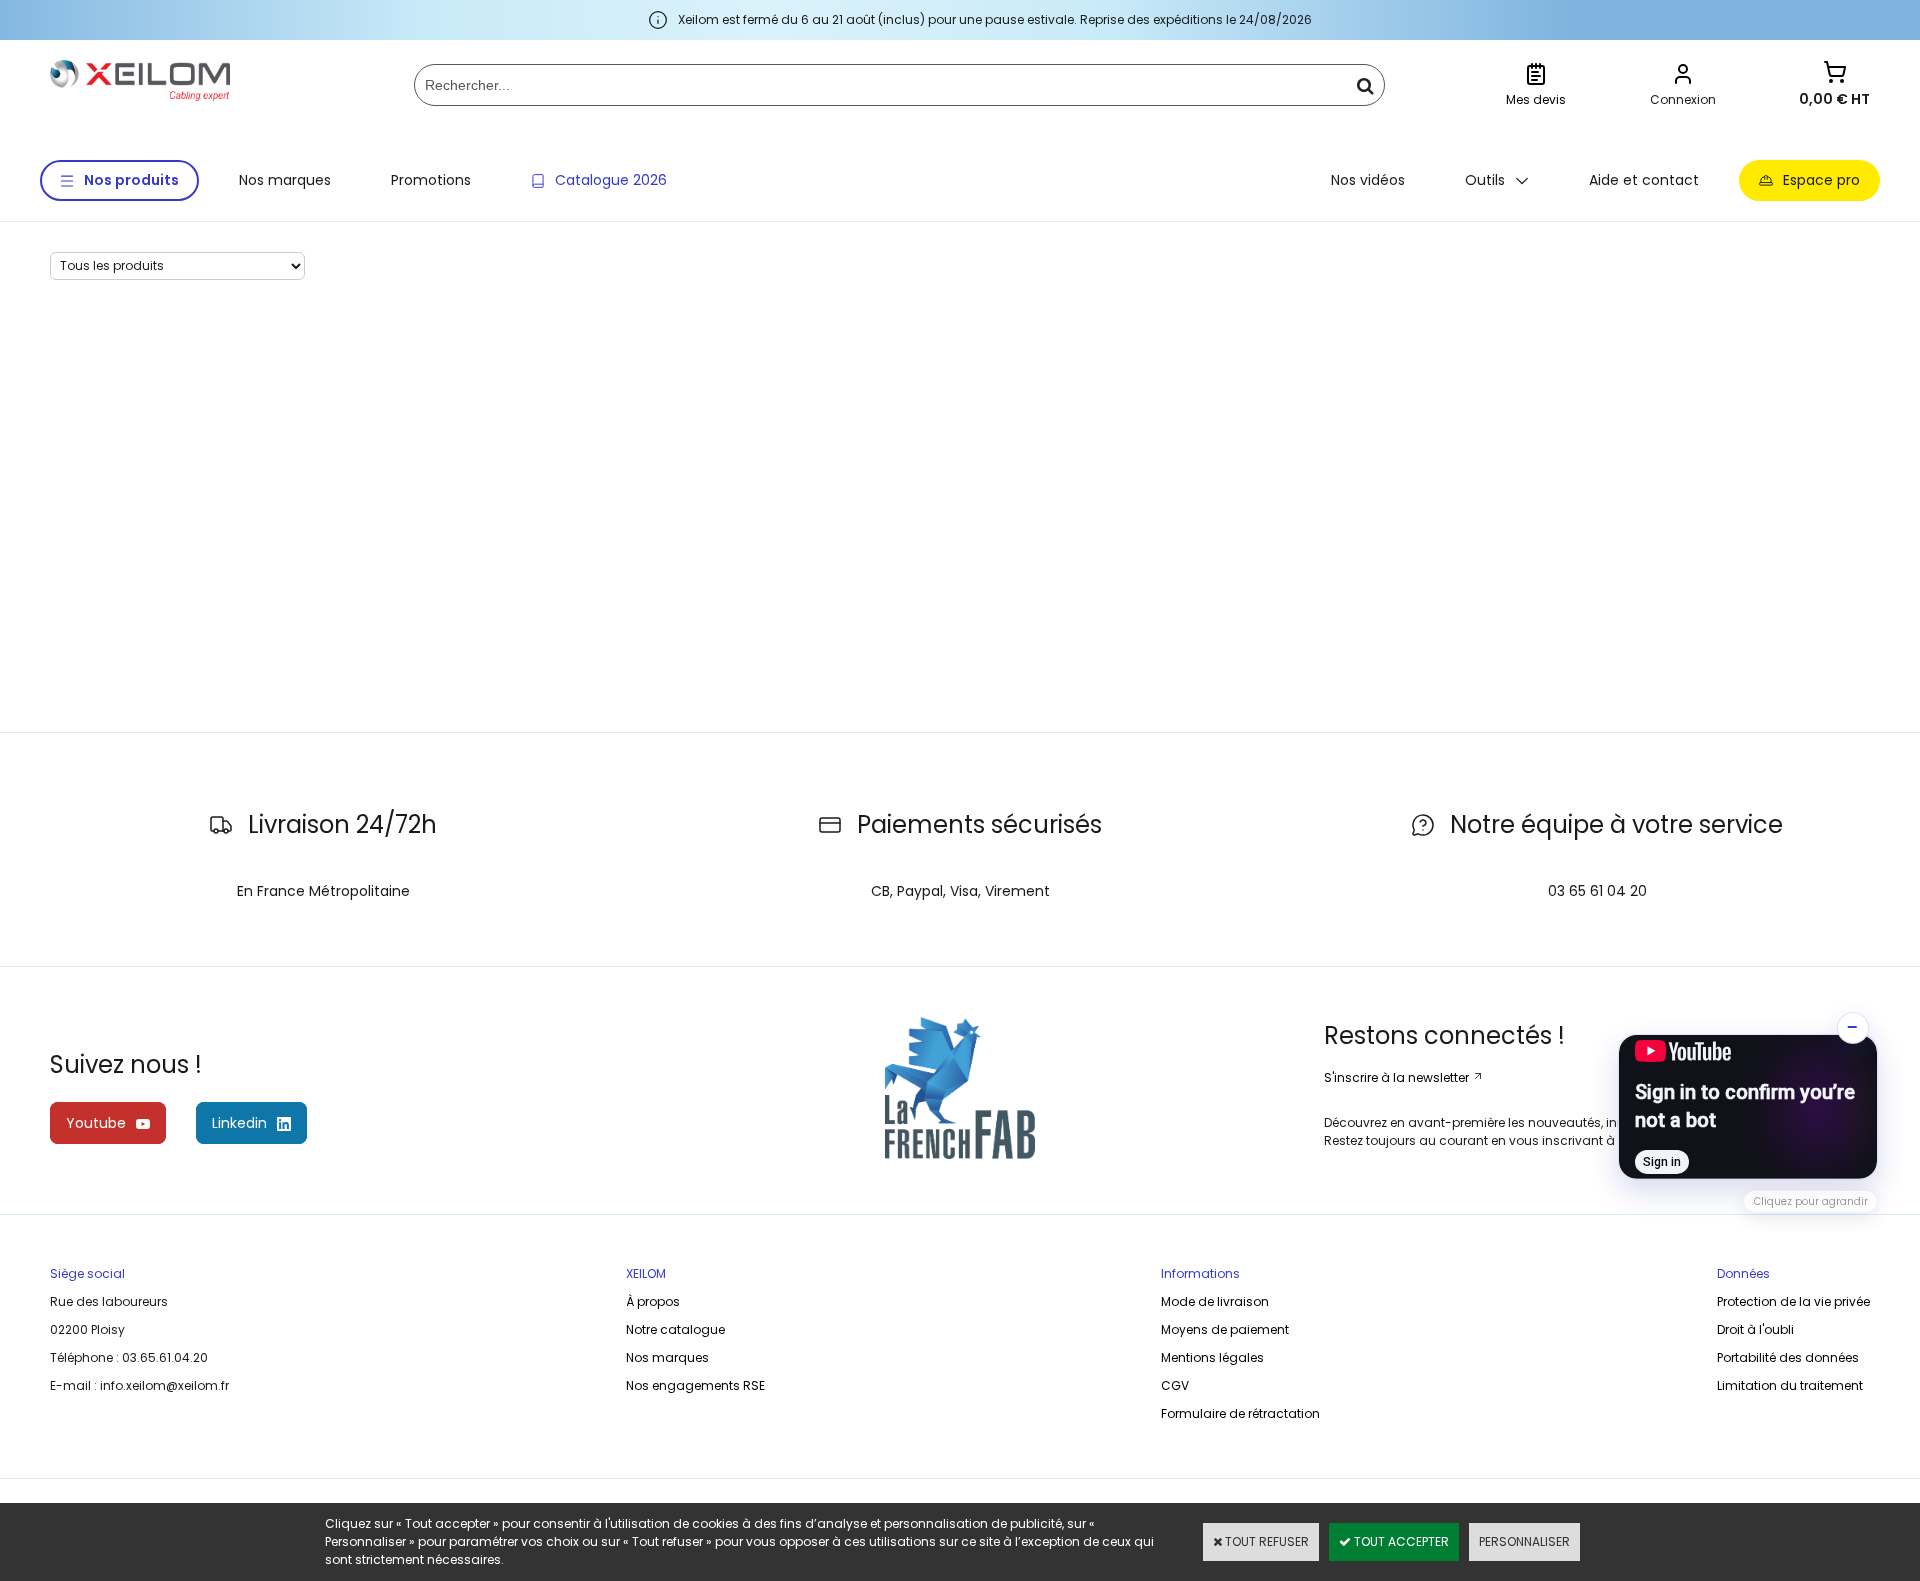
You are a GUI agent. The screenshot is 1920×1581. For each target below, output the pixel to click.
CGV (1175, 1385)
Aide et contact (1644, 180)
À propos (653, 1301)
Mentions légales (1212, 1357)
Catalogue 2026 (611, 180)
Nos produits (131, 180)
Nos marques (285, 180)
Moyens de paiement (1225, 1329)
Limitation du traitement (1790, 1385)
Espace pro (1821, 180)
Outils (1485, 180)
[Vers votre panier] (1835, 74)
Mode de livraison (1215, 1301)
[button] (1748, 1107)
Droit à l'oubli (1755, 1329)
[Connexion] (1683, 76)
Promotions (431, 180)
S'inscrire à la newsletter (1398, 1077)
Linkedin (239, 1123)
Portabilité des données (1788, 1357)
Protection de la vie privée (1793, 1301)
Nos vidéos (1368, 180)
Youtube (96, 1123)
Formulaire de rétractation (1240, 1413)
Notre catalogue (675, 1329)
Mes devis (1536, 99)
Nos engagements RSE (695, 1385)
